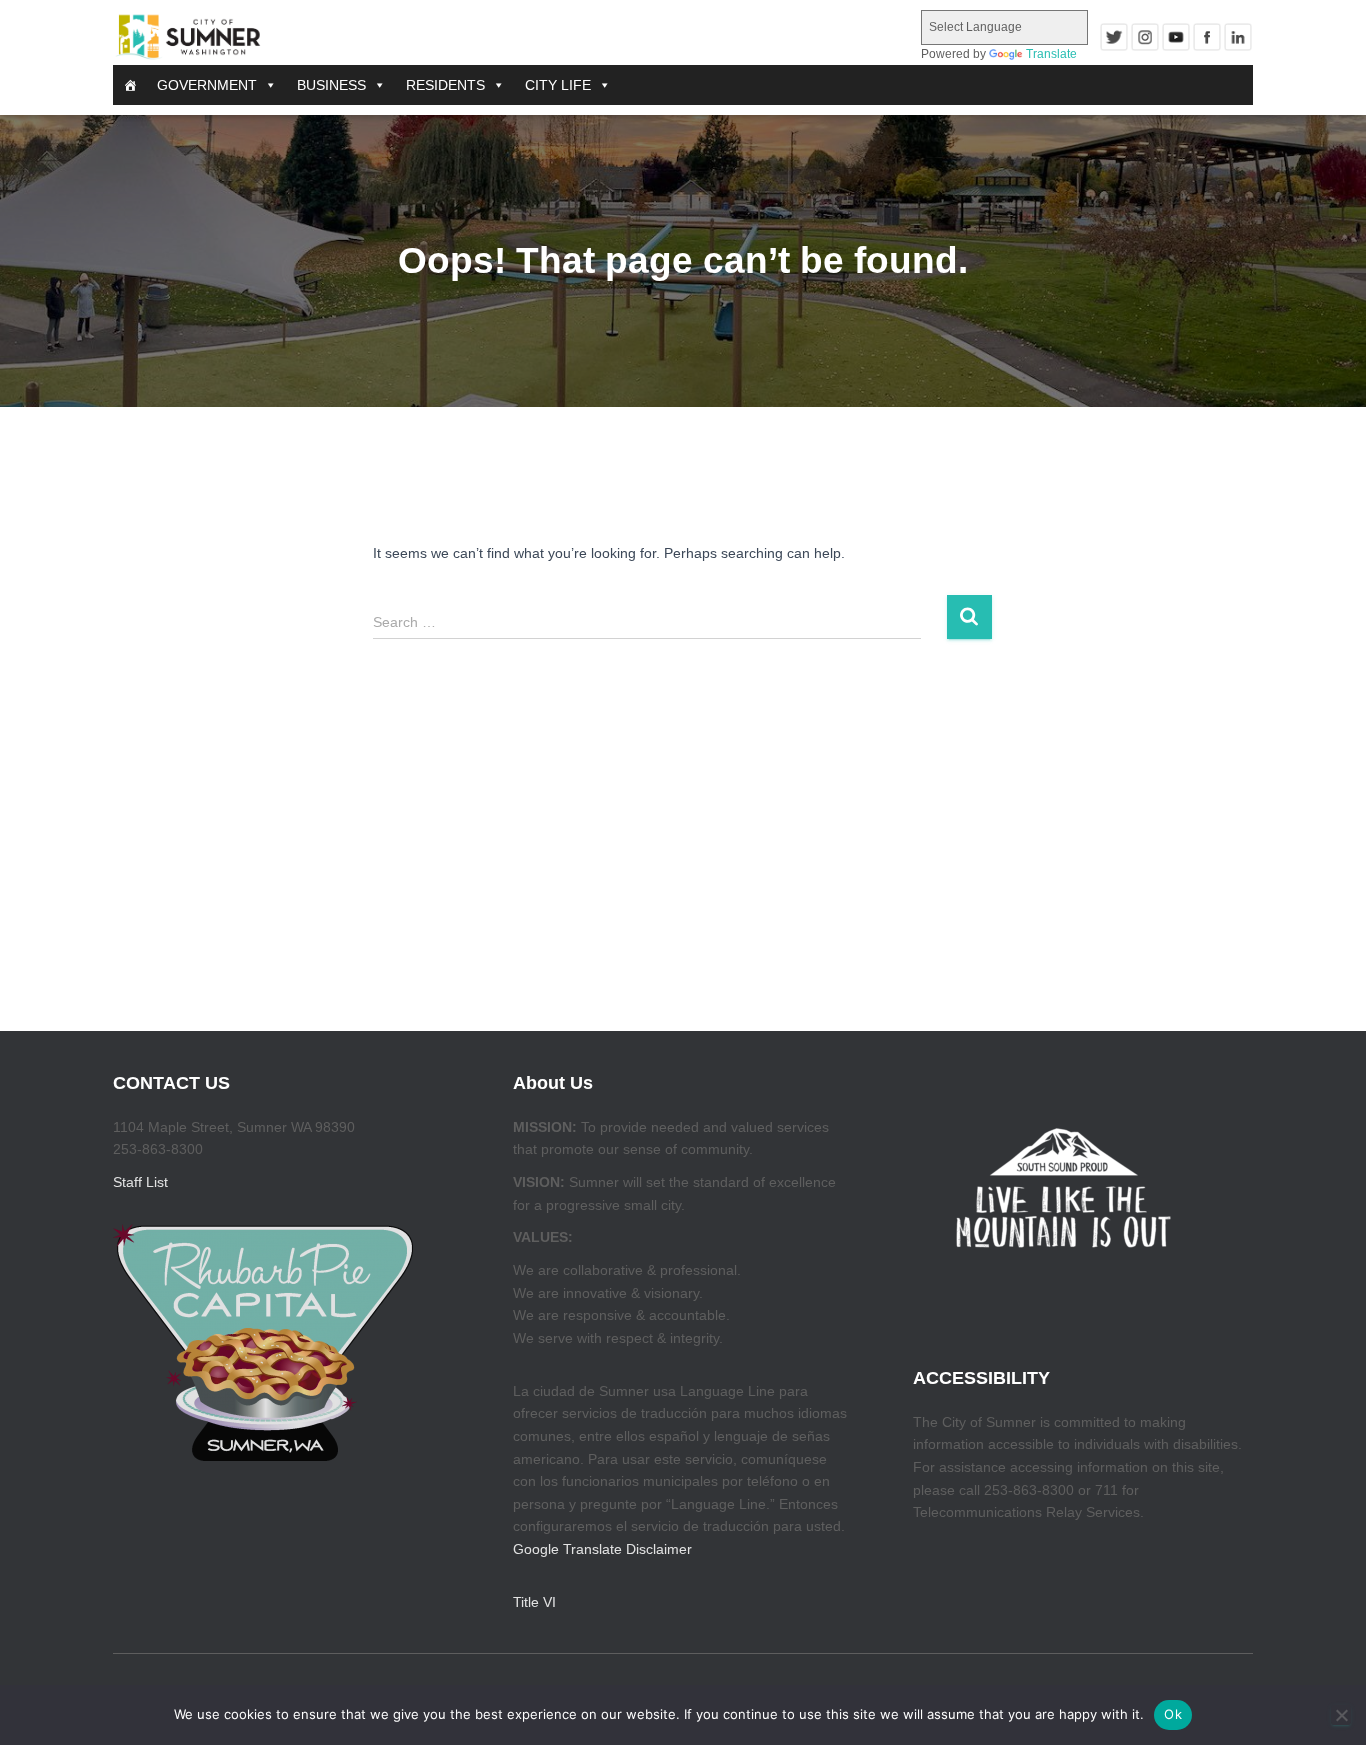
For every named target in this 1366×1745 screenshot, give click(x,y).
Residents (445, 85)
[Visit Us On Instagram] (1144, 37)
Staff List (140, 1182)
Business (331, 85)
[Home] (130, 85)
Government (207, 85)
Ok (1173, 1714)
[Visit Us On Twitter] (1113, 37)
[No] (1341, 1715)
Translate (1051, 54)
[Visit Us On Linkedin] (1237, 37)
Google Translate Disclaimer (602, 1549)
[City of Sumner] (188, 37)
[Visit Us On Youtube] (1175, 37)
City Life (558, 85)
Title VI (534, 1602)
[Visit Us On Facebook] (1206, 37)
